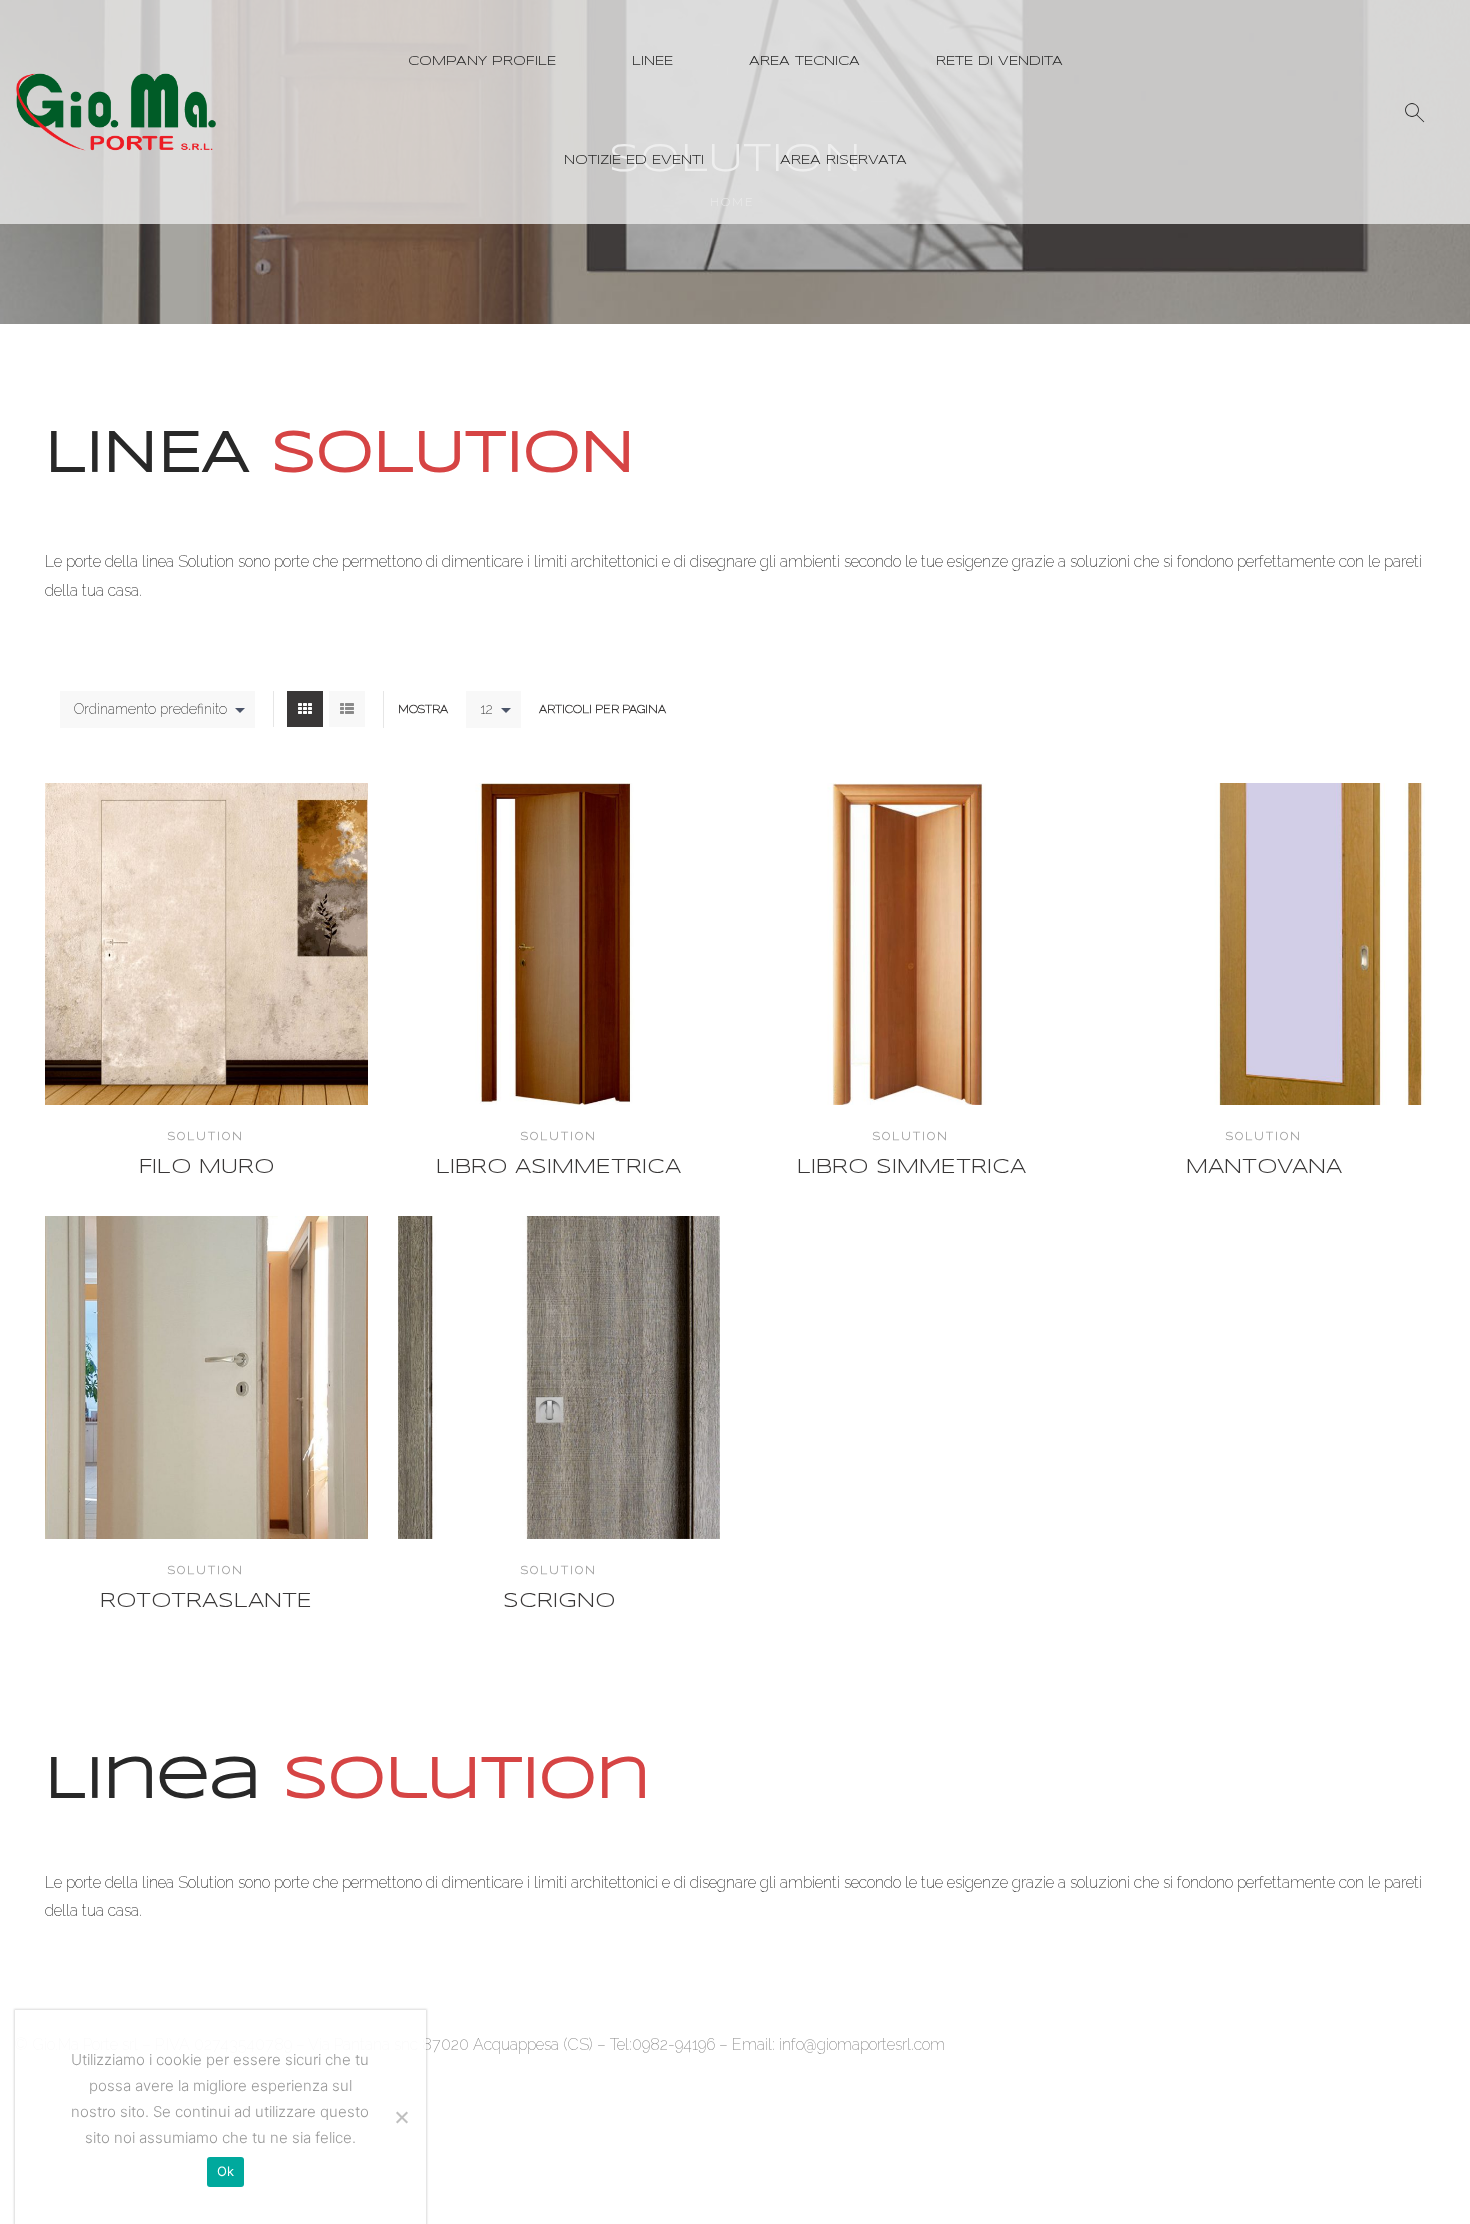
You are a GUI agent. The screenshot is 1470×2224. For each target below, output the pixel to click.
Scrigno (559, 1601)
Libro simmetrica (911, 1167)
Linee (652, 61)
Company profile (482, 61)
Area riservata (843, 160)
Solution (206, 1136)
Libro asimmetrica (558, 1167)
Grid (305, 709)
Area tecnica (804, 61)
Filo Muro (206, 1167)
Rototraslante (206, 1601)
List (347, 709)
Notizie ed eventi (634, 160)
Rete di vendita (999, 61)
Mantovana (1264, 1167)
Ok (226, 2171)
